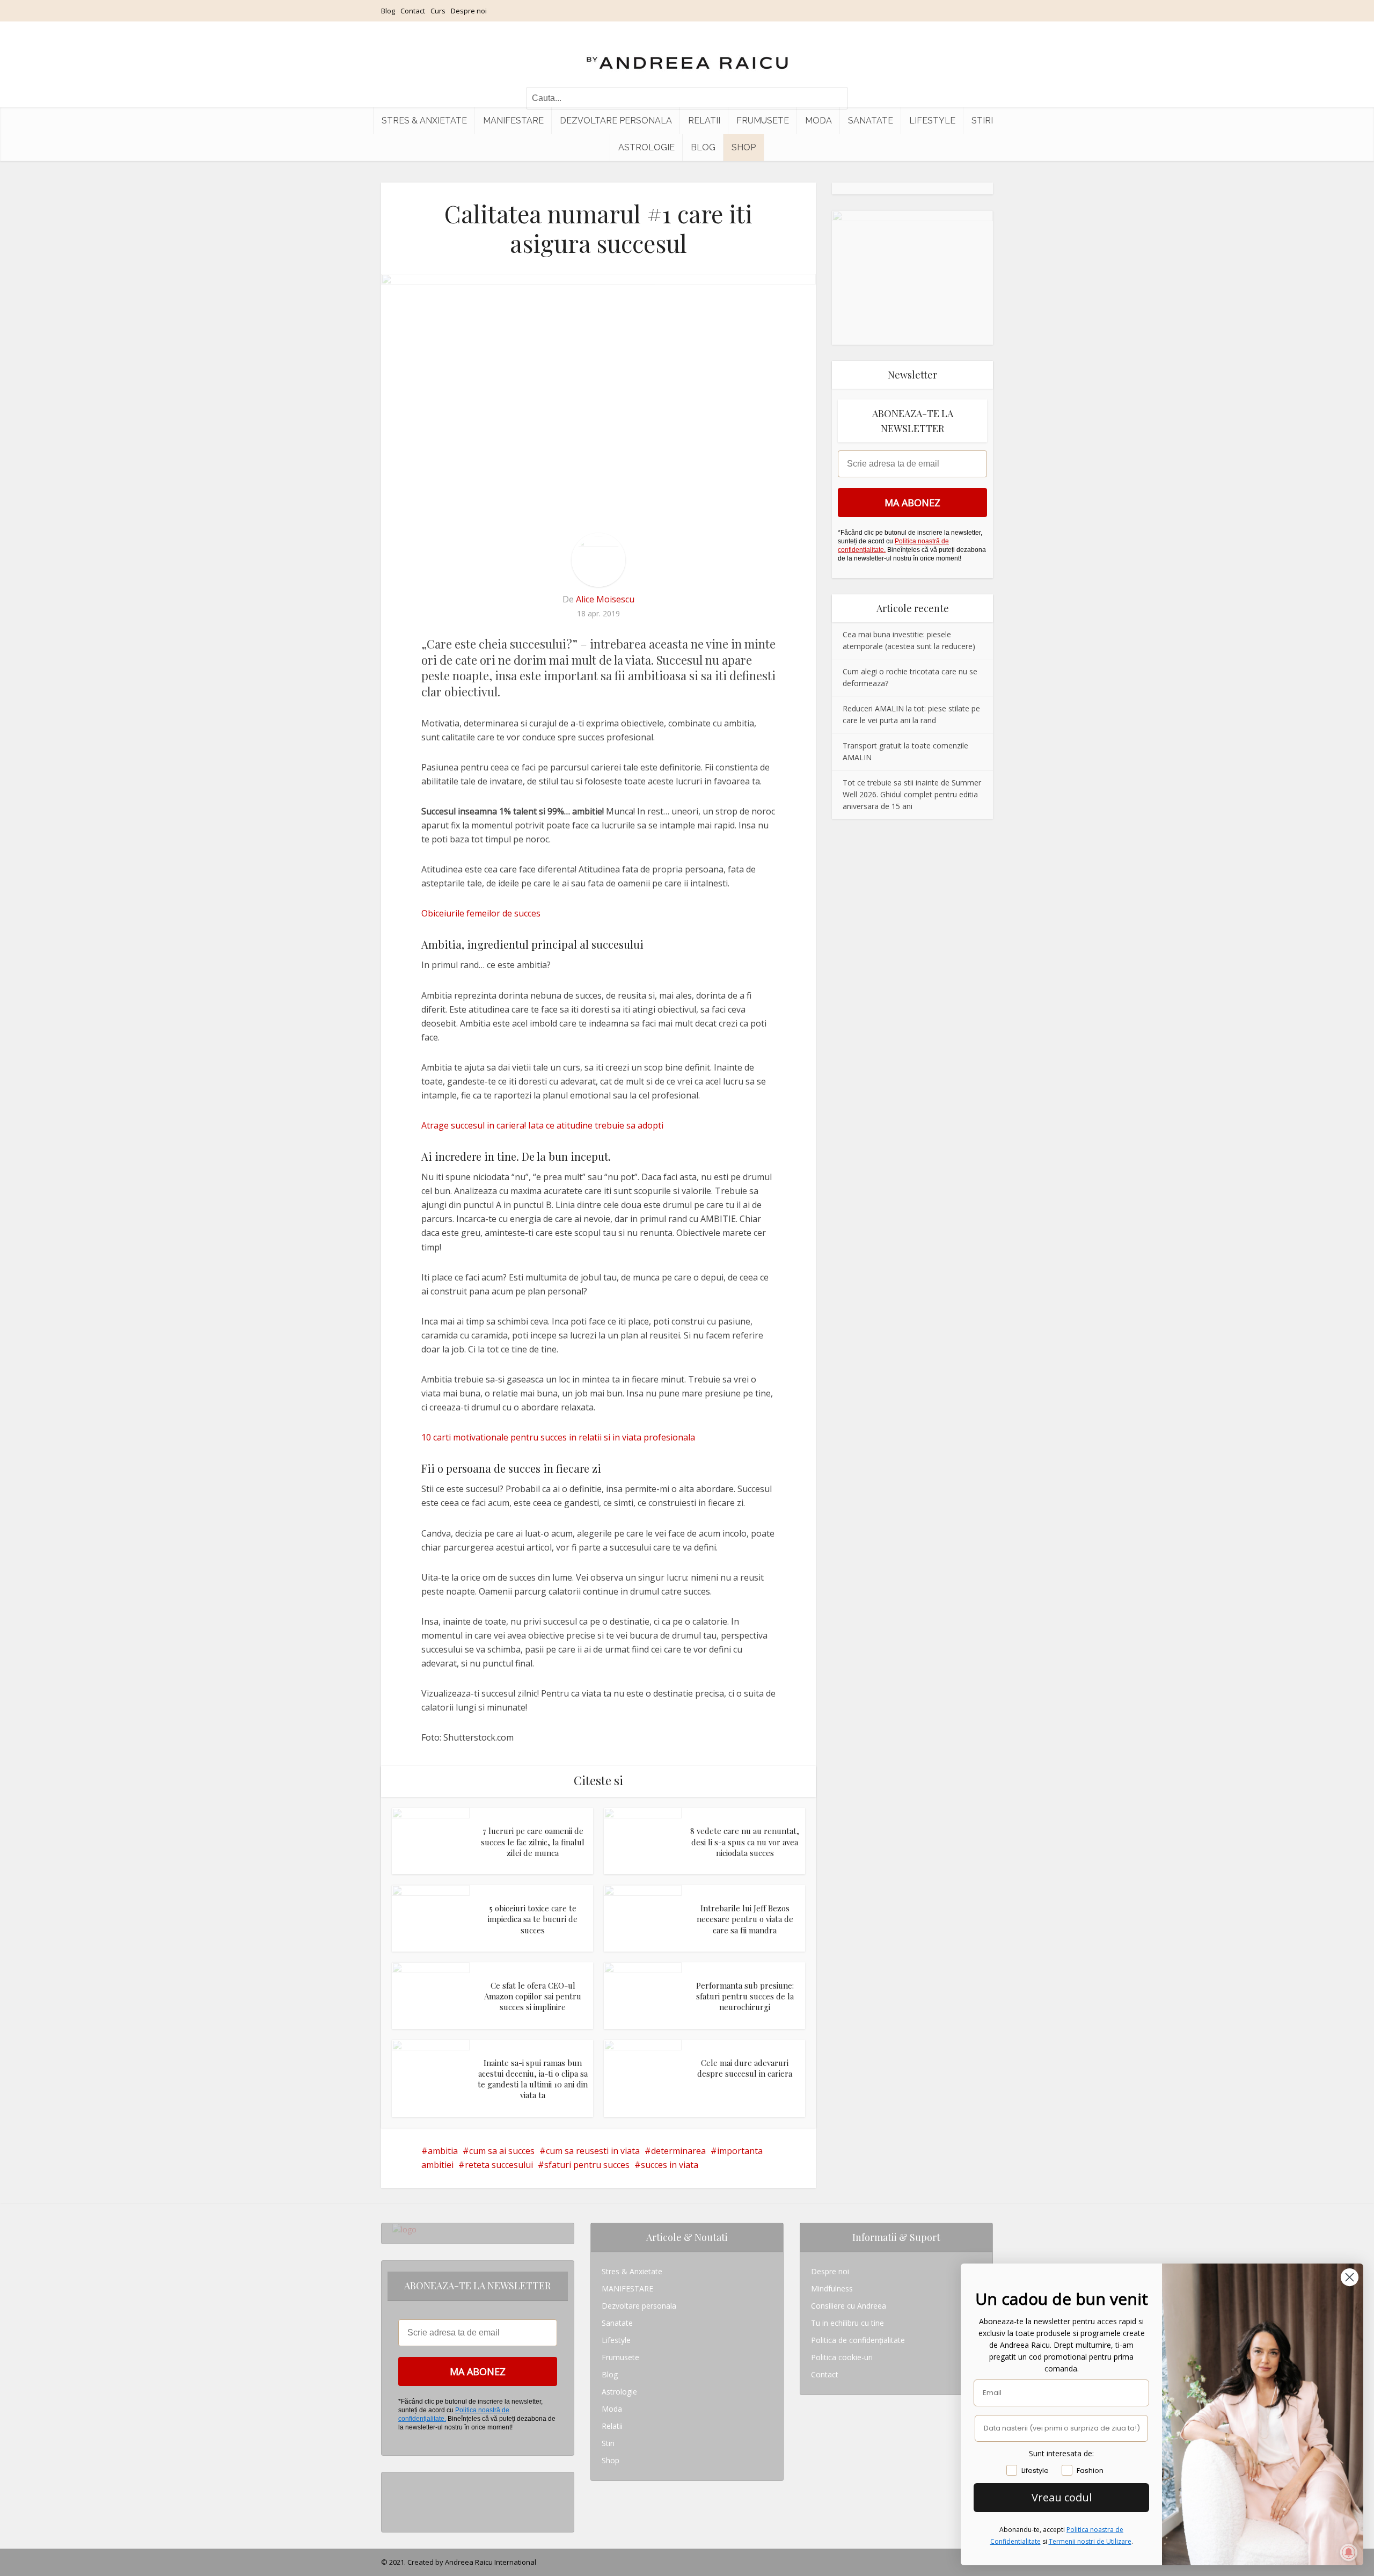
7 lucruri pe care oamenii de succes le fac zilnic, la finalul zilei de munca (533, 1842)
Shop (744, 147)
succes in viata (670, 2165)
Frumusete (763, 121)
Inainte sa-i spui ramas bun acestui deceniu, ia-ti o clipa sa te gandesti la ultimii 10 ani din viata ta (533, 2079)
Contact (413, 11)
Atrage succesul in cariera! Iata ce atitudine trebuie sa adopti (542, 1125)
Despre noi (469, 11)
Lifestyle (932, 121)
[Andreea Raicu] (687, 54)
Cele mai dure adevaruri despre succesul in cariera (745, 2068)
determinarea (678, 2151)
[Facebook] (395, 2498)
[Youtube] (395, 2515)
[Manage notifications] (1349, 2552)
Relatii (704, 121)
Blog (388, 11)
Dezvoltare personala (616, 121)
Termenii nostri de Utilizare (1090, 2541)
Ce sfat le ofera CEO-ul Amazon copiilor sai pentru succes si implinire (533, 1996)
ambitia (443, 2151)
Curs (438, 11)
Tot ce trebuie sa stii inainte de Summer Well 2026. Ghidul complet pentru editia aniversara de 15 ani (912, 794)
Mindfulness (832, 2288)
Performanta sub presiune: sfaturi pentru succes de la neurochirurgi (745, 1996)
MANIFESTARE (513, 121)
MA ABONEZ (912, 503)
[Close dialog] (1350, 2277)
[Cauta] (835, 98)
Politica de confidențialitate (858, 2340)
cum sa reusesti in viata (593, 2151)
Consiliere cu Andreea (849, 2306)
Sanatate (871, 121)
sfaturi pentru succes (587, 2165)
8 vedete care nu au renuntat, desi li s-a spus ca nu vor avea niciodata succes (745, 1842)
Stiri (982, 121)
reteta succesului (499, 2165)
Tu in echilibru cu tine (847, 2323)
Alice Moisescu (605, 599)
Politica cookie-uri (842, 2357)
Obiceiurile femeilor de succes (481, 913)
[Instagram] (395, 2481)
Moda (818, 121)
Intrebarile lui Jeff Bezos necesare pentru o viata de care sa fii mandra (745, 1919)
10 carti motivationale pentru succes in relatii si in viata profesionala (558, 1437)
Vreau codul (1062, 2497)
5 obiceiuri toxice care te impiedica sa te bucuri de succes (533, 1919)
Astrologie (646, 147)
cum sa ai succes (502, 2151)
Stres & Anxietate (424, 121)
